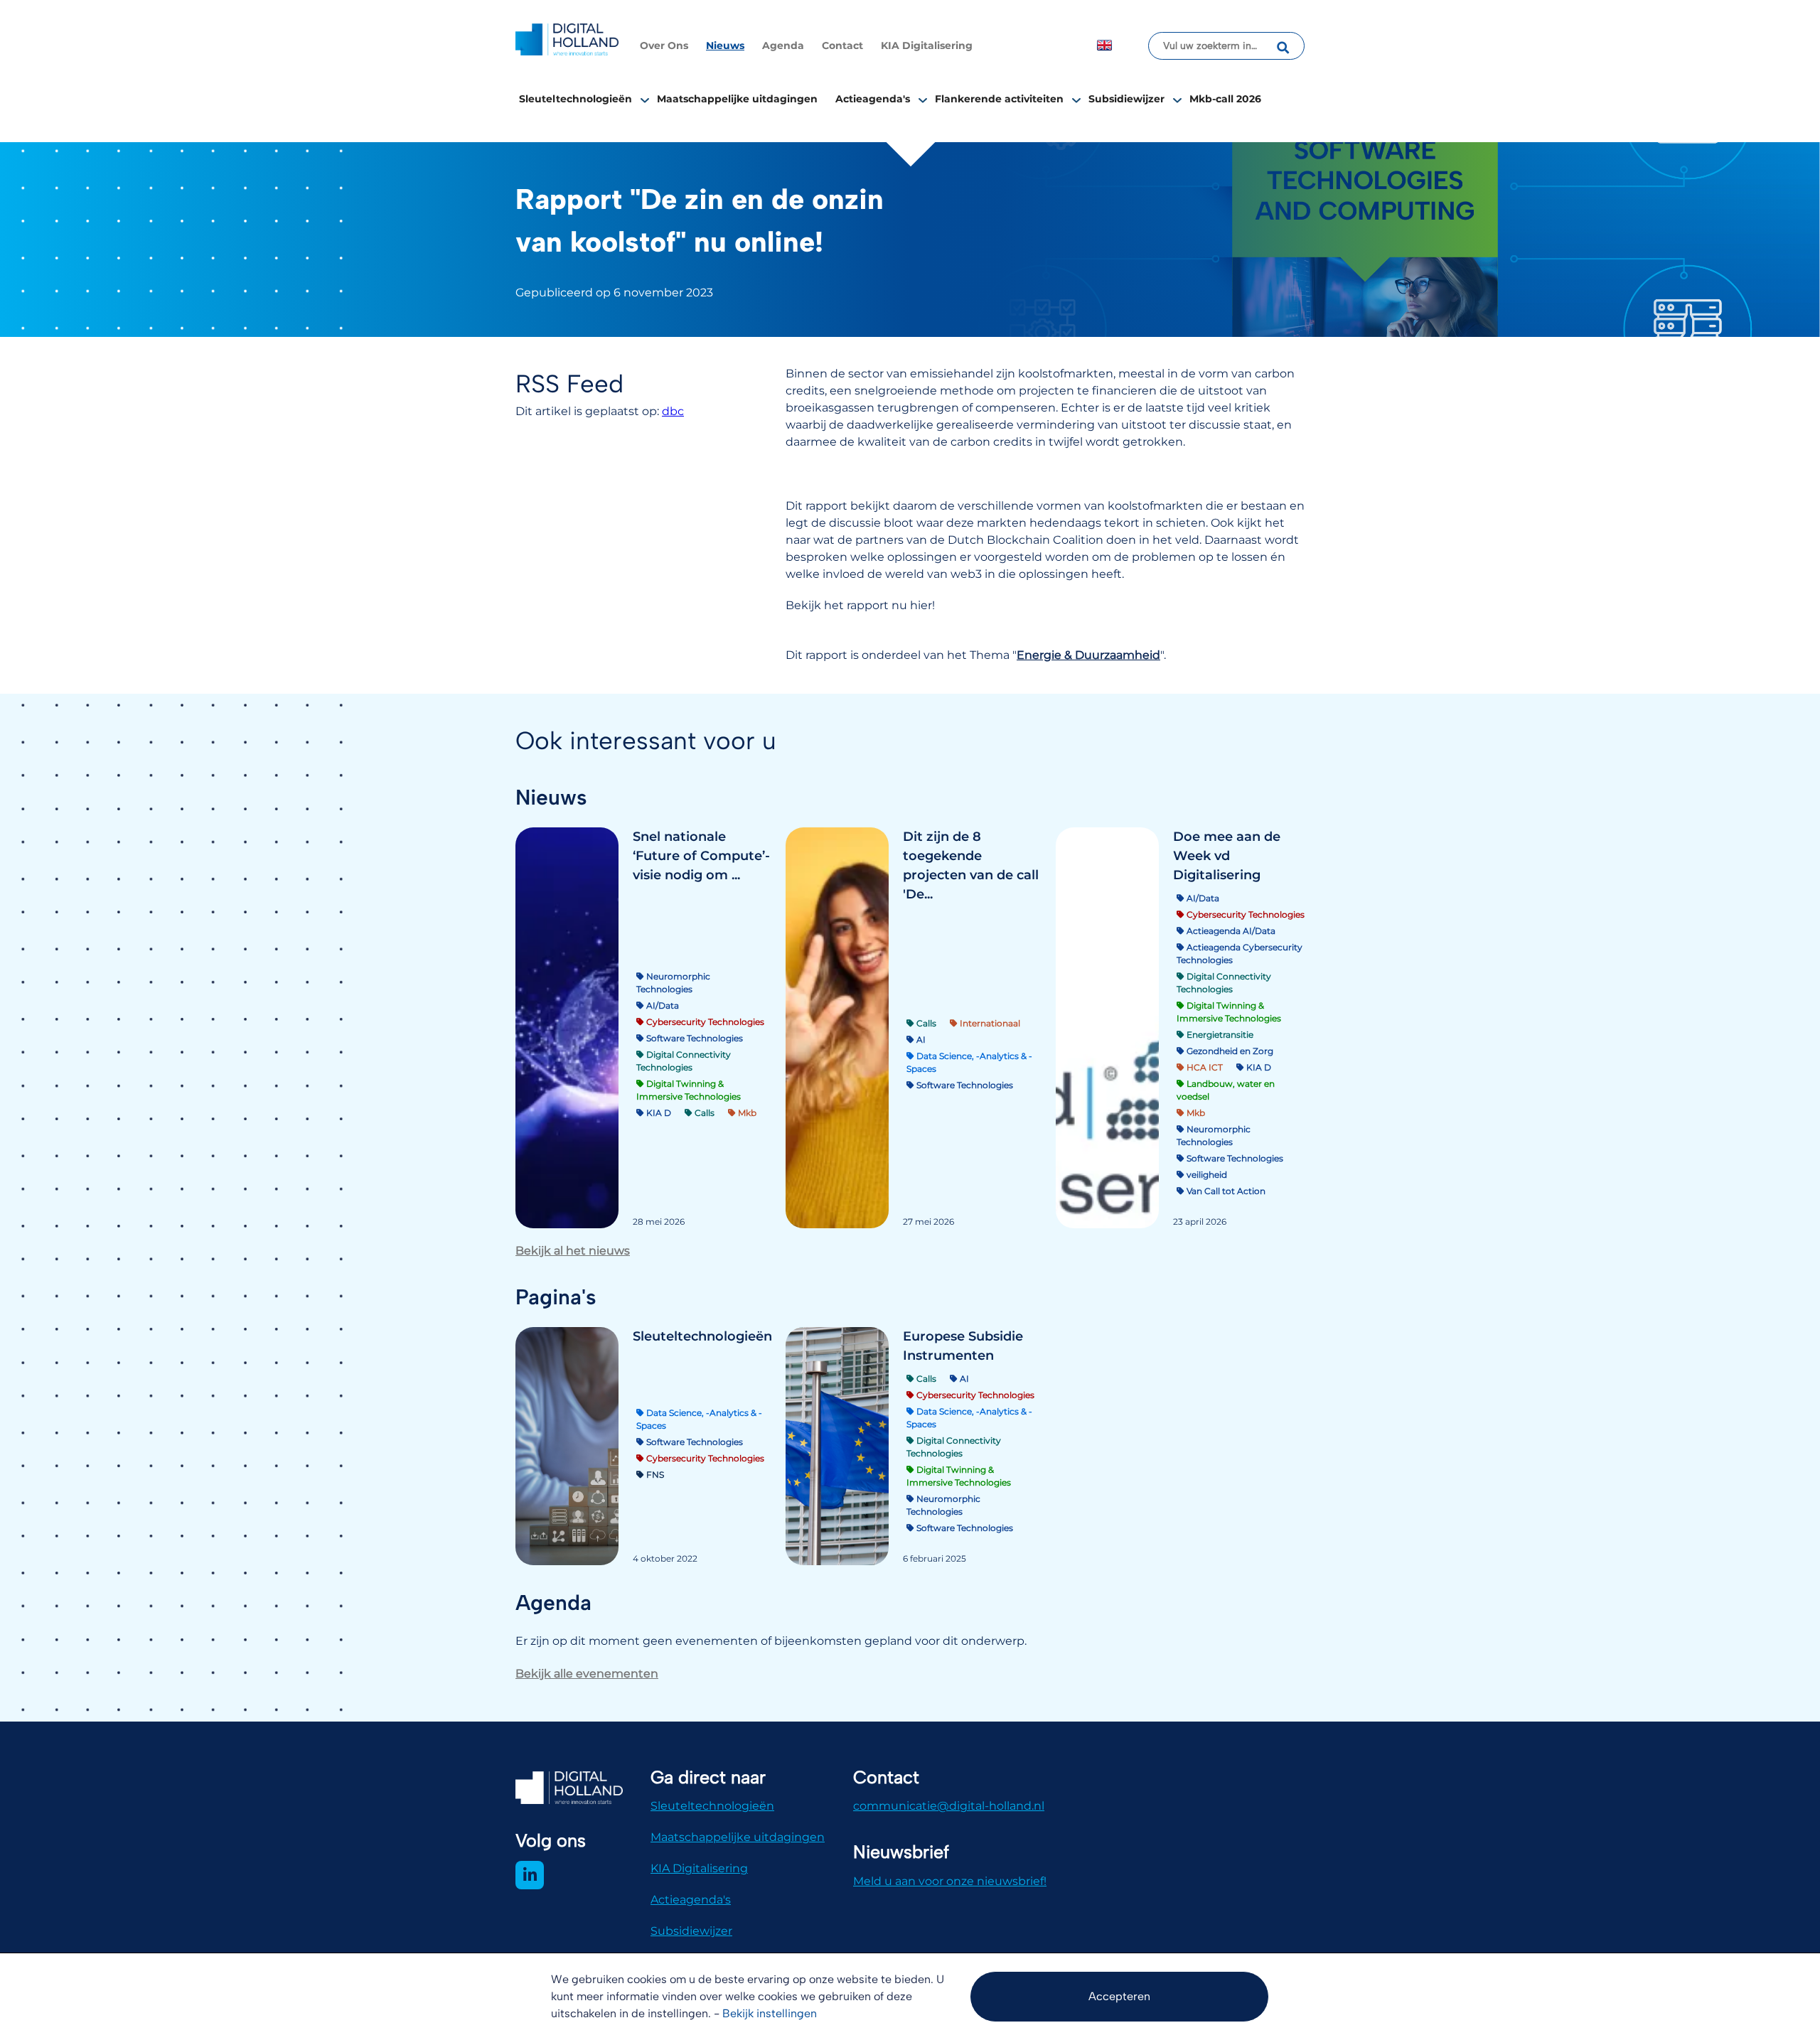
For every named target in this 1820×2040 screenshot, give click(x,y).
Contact (842, 45)
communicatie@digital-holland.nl (949, 1806)
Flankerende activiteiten (999, 99)
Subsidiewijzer (1126, 99)
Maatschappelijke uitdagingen (737, 99)
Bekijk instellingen (770, 2013)
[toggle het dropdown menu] (645, 100)
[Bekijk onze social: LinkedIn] (530, 1875)
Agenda (783, 45)
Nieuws (725, 45)
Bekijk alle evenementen (587, 1674)
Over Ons (664, 45)
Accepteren (1119, 1996)
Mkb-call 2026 (1225, 99)
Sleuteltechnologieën (576, 99)
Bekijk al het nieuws (573, 1251)
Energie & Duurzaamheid (1088, 655)
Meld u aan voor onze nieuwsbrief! (950, 1881)
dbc (673, 411)
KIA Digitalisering (927, 45)
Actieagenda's (873, 99)
